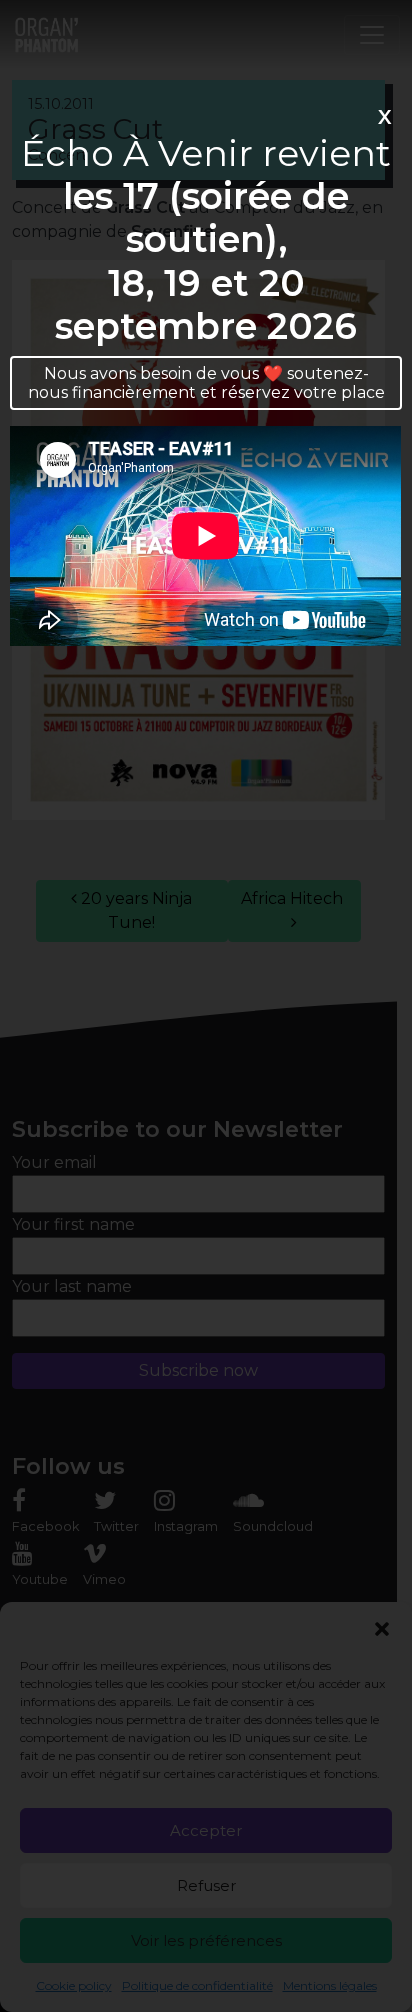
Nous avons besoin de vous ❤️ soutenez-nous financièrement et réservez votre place (206, 383)
